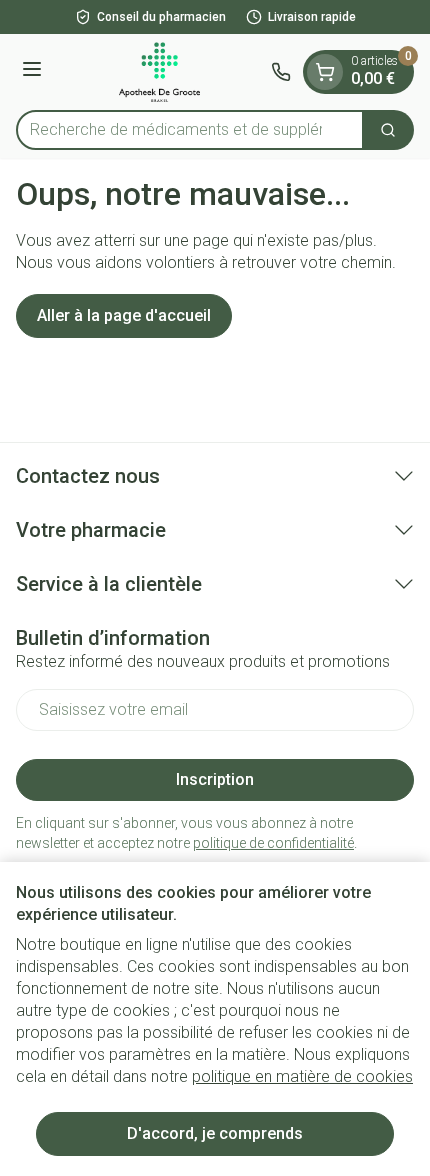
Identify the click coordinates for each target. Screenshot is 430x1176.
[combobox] (190, 130)
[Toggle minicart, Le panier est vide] (325, 72)
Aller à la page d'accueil (124, 315)
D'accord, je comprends (215, 1133)
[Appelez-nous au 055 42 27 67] (281, 72)
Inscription (215, 779)
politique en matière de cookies (302, 1076)
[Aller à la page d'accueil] (159, 72)
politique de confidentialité (273, 843)
